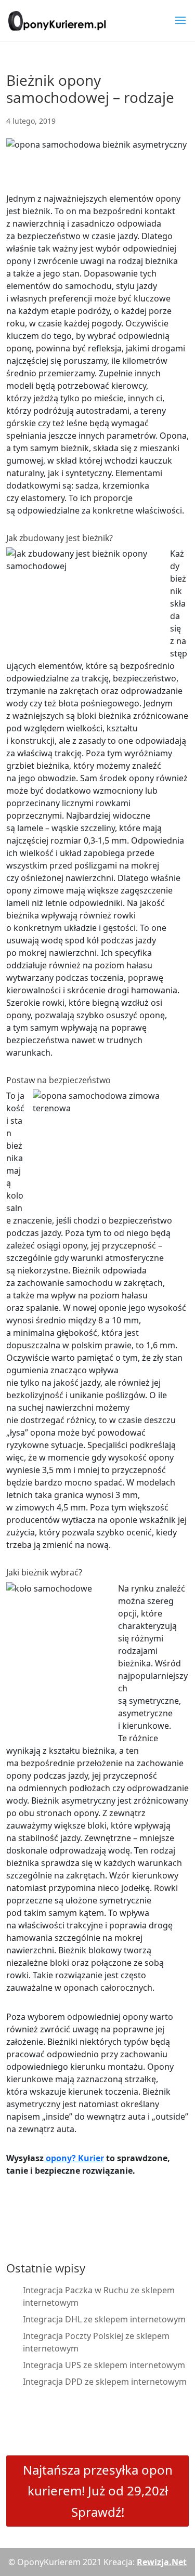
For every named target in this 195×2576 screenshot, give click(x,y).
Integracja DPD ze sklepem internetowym (105, 2382)
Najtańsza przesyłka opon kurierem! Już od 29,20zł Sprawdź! (98, 2491)
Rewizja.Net (162, 2562)
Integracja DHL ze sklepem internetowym (104, 2319)
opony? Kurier (74, 2158)
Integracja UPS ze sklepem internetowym (104, 2365)
